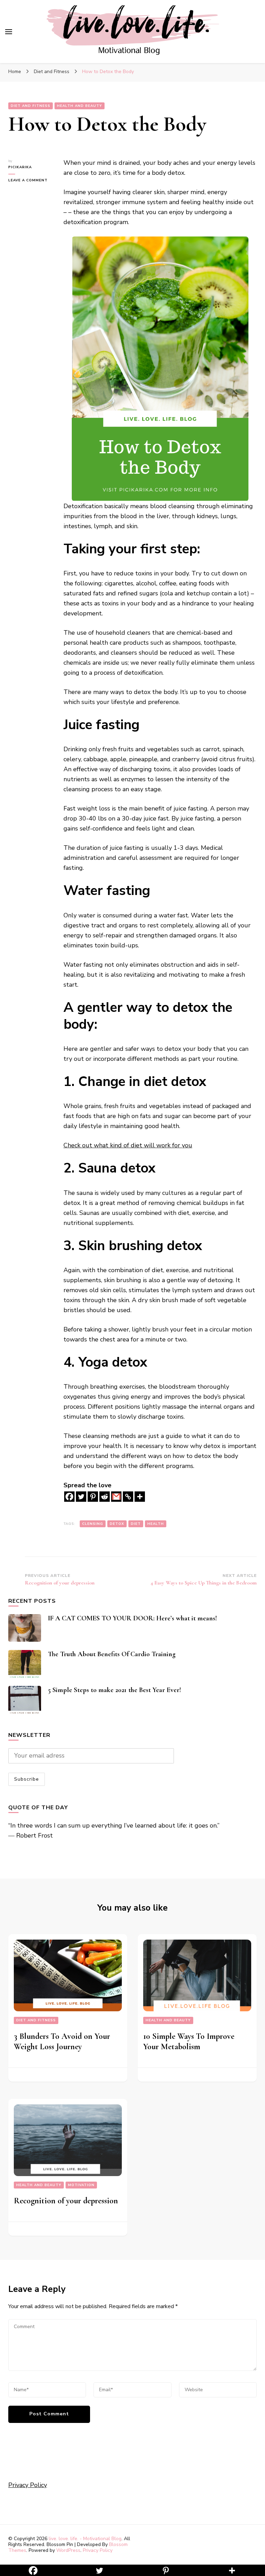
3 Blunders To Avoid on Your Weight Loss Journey (62, 2041)
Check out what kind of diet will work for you (128, 1145)
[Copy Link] (128, 1497)
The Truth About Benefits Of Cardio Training (112, 1654)
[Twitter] (81, 1497)
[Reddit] (105, 1497)
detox (117, 1524)
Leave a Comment (31, 180)
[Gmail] (116, 1497)
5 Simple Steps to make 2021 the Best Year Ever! (115, 1690)
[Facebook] (69, 1497)
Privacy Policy (28, 2485)
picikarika (20, 167)
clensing (93, 1524)
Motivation (81, 2185)
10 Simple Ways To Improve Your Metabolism (189, 2041)
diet (136, 1524)
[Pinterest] (93, 1497)
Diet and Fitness (31, 106)
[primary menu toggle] (9, 32)
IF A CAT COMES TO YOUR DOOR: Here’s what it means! (132, 1618)
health (156, 1524)
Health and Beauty (80, 106)
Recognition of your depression (66, 2201)
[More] (140, 1497)
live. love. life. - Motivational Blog (85, 2539)
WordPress (68, 2550)
